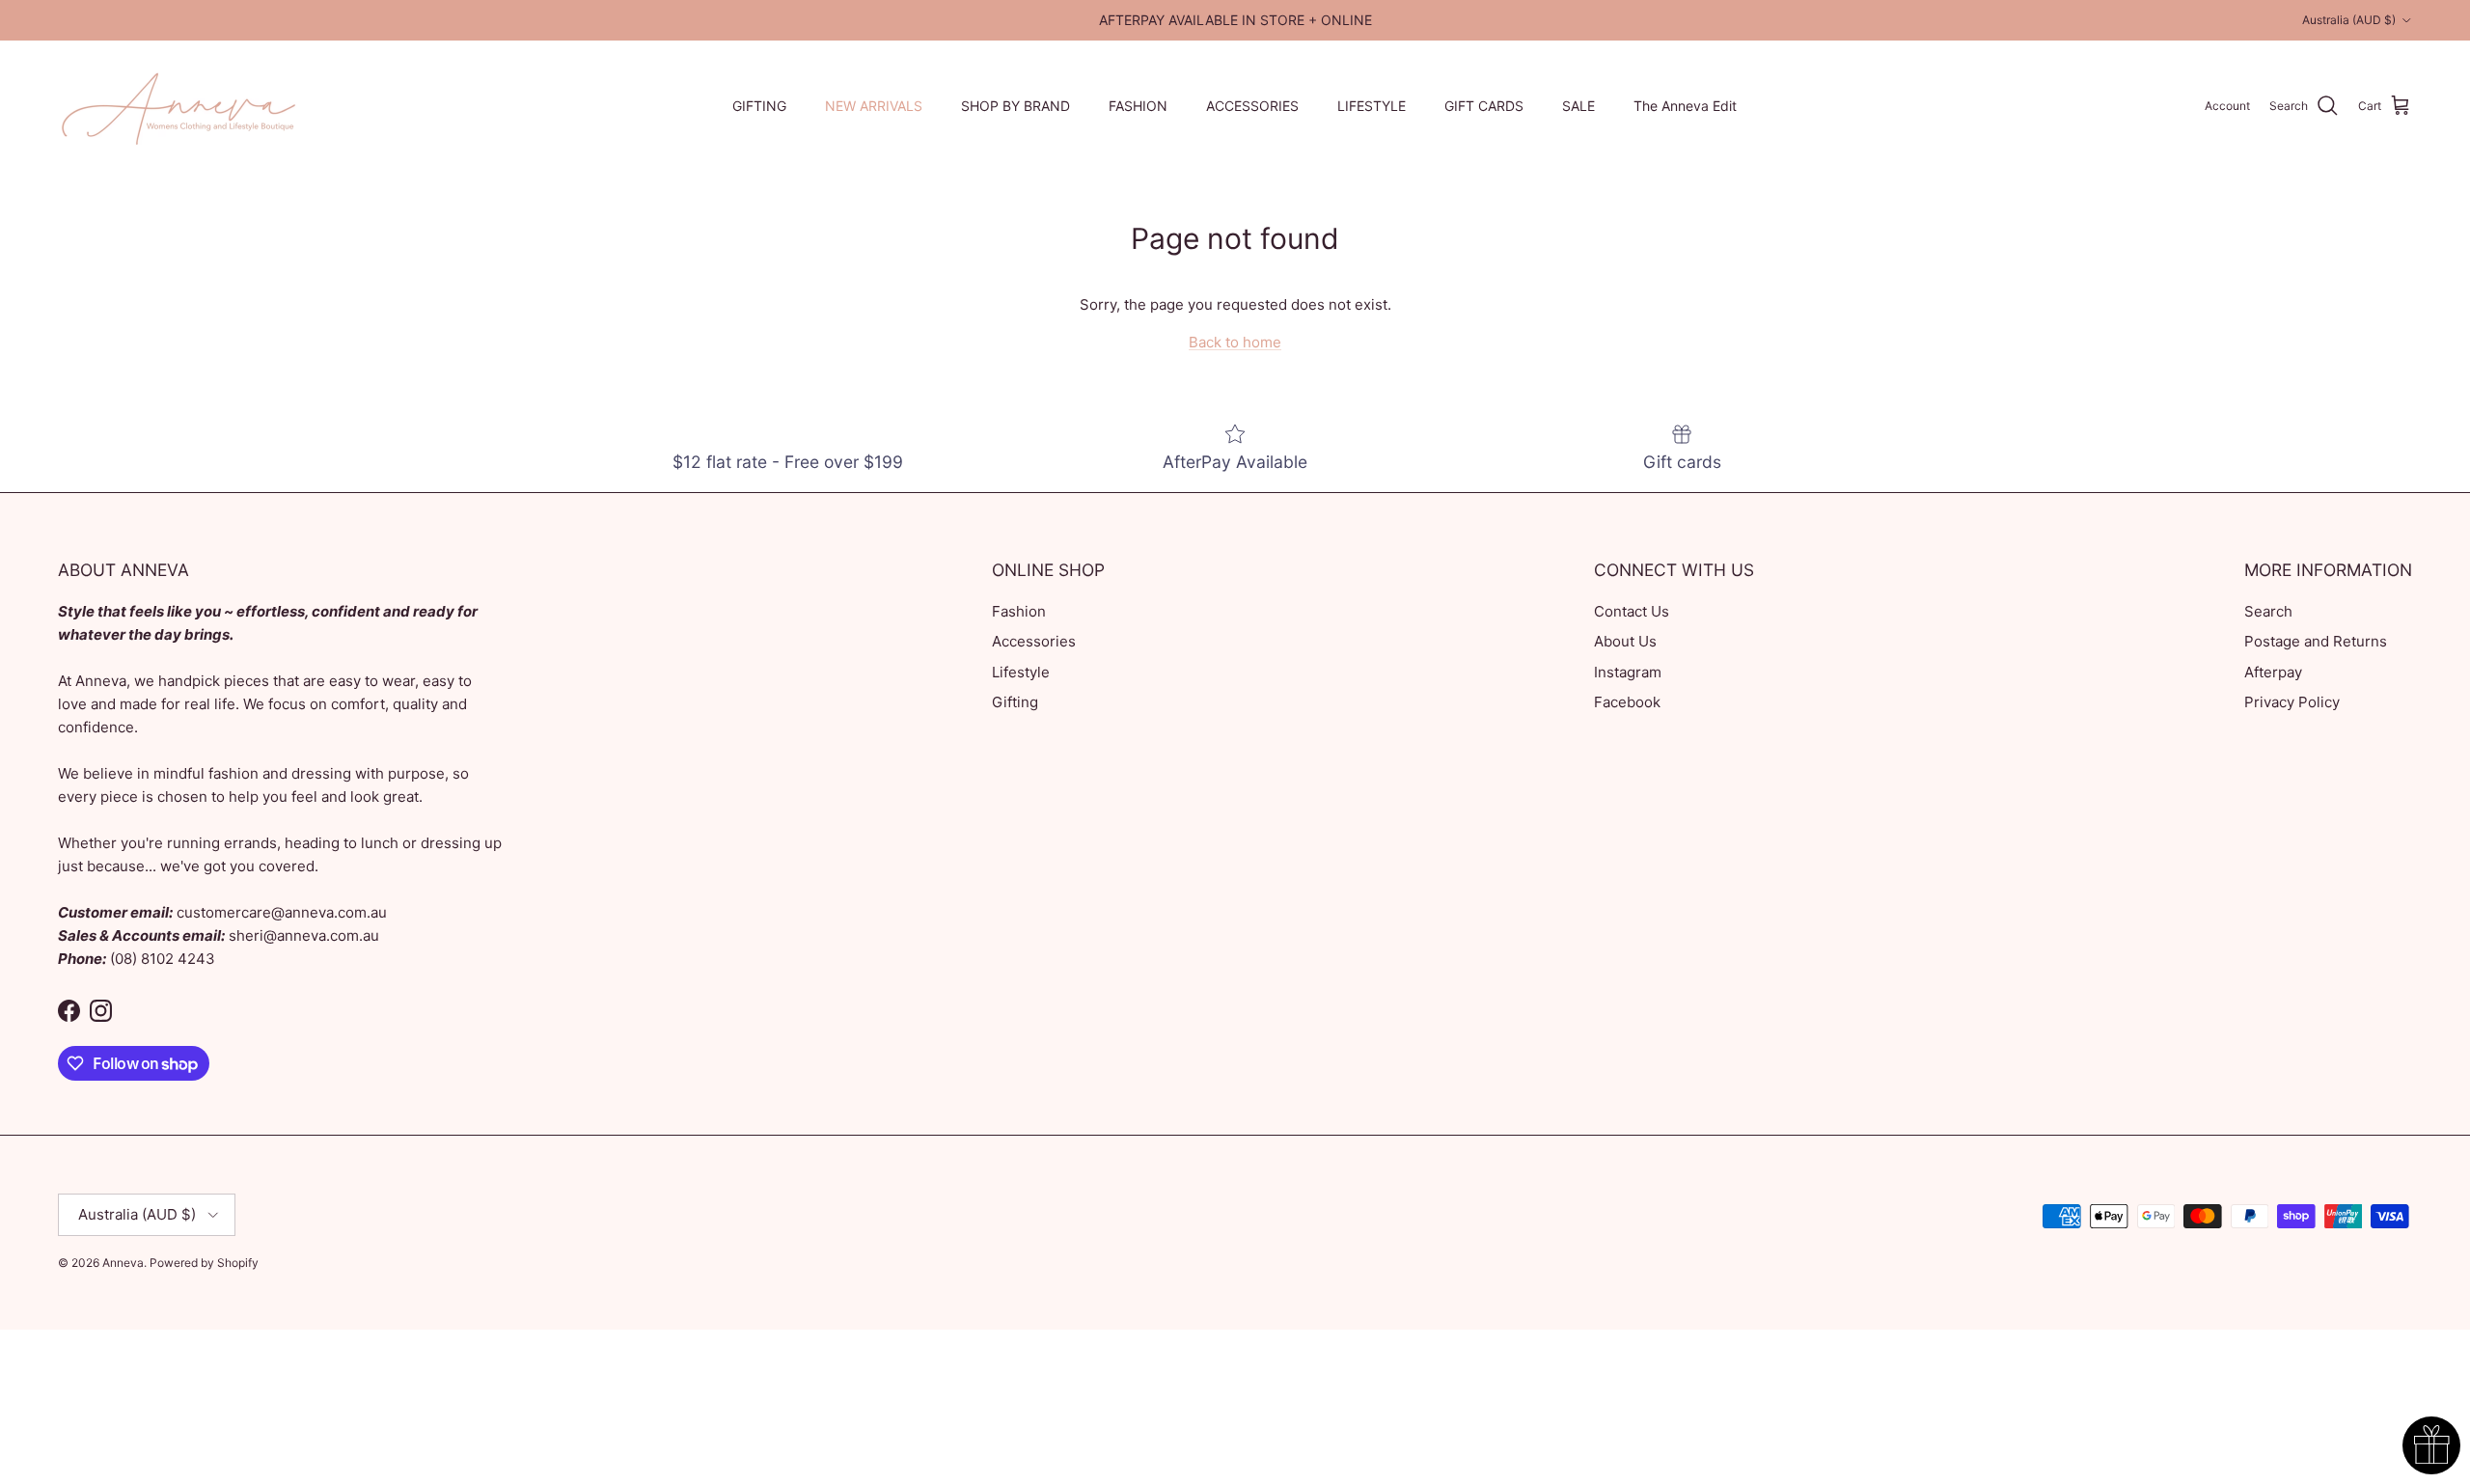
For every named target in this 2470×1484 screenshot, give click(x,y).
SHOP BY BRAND (1015, 106)
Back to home (1235, 342)
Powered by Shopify (204, 1263)
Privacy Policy (2292, 702)
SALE (1578, 106)
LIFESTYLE (1372, 106)
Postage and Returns (2316, 641)
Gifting (1015, 702)
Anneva (123, 1263)
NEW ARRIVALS (874, 106)
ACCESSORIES (1252, 106)
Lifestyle (1021, 672)
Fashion (1019, 611)
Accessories (1034, 641)
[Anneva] (178, 106)
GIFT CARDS (1484, 106)
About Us (1625, 641)
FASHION (1138, 106)
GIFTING (759, 106)
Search (2268, 611)
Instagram (1628, 672)
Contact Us (1632, 611)
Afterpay (2273, 672)
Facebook (1627, 702)
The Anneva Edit (1685, 106)
